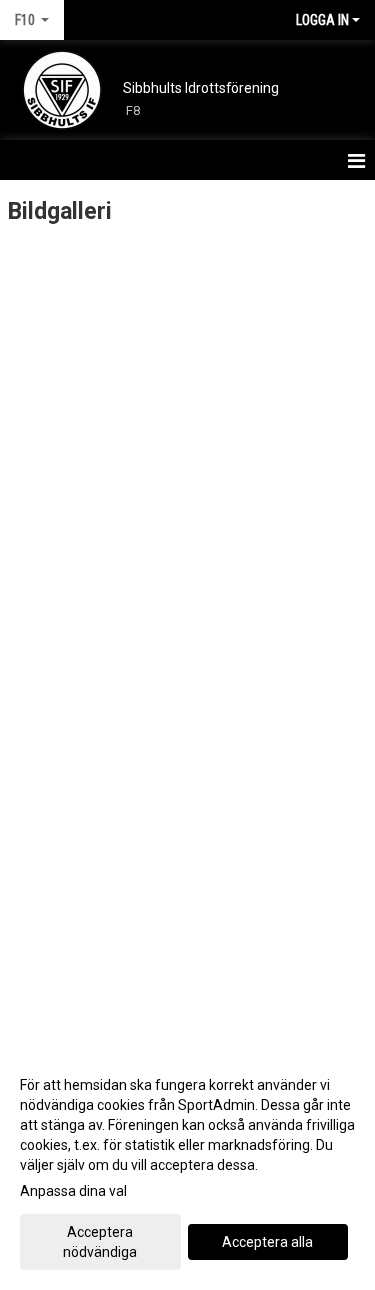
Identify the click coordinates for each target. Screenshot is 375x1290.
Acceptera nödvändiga (100, 1242)
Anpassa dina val (73, 1191)
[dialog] (187, 1167)
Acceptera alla (267, 1242)
